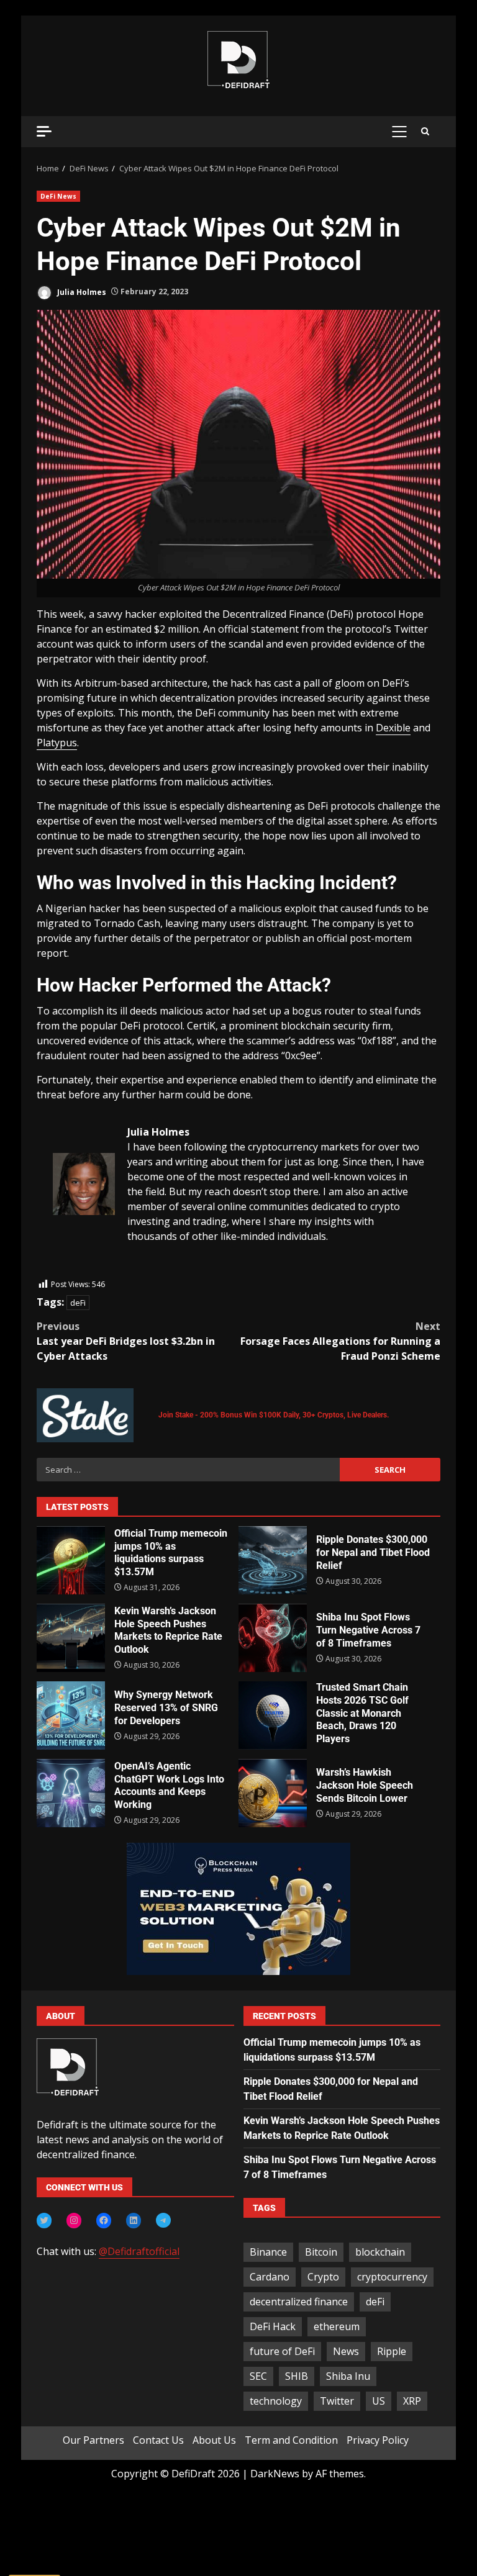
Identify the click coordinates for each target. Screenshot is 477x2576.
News (346, 2351)
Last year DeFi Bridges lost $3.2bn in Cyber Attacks (126, 1341)
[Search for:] (188, 1470)
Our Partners (93, 2440)
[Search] (425, 132)
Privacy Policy (378, 2440)
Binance (268, 2252)
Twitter (337, 2401)
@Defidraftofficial (139, 2251)
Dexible (393, 728)
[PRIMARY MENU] (399, 132)
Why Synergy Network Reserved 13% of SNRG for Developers (71, 1715)
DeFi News (58, 196)
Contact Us (158, 2440)
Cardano (270, 2277)
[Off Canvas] (44, 131)
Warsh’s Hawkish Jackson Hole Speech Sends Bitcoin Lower (273, 1793)
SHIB (297, 2376)
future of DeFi (282, 2351)
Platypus (57, 743)
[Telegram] (163, 2220)
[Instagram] (74, 2220)
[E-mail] (59, 1270)
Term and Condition (291, 2440)
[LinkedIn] (134, 2220)
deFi (78, 1303)
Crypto (323, 2277)
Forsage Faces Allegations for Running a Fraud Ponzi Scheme (340, 1341)
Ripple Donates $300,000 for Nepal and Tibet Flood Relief (273, 1560)
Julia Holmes (81, 291)
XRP (412, 2401)
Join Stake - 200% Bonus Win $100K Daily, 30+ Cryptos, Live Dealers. (274, 1415)
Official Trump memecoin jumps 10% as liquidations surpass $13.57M (71, 1560)
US (379, 2401)
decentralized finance (299, 2302)
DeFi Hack (273, 2326)
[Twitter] (44, 2220)
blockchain (380, 2252)
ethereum (337, 2326)
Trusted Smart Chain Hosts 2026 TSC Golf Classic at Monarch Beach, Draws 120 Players (273, 1715)
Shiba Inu (348, 2376)
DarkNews (275, 2474)
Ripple (392, 2351)
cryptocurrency (392, 2277)
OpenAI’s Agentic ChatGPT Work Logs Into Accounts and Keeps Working (71, 1793)
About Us (214, 2440)
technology (276, 2401)
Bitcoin (321, 2252)
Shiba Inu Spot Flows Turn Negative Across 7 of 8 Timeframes (273, 1638)
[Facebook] (104, 2220)
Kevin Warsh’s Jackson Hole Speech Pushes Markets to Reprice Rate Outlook (71, 1638)
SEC (258, 2376)
